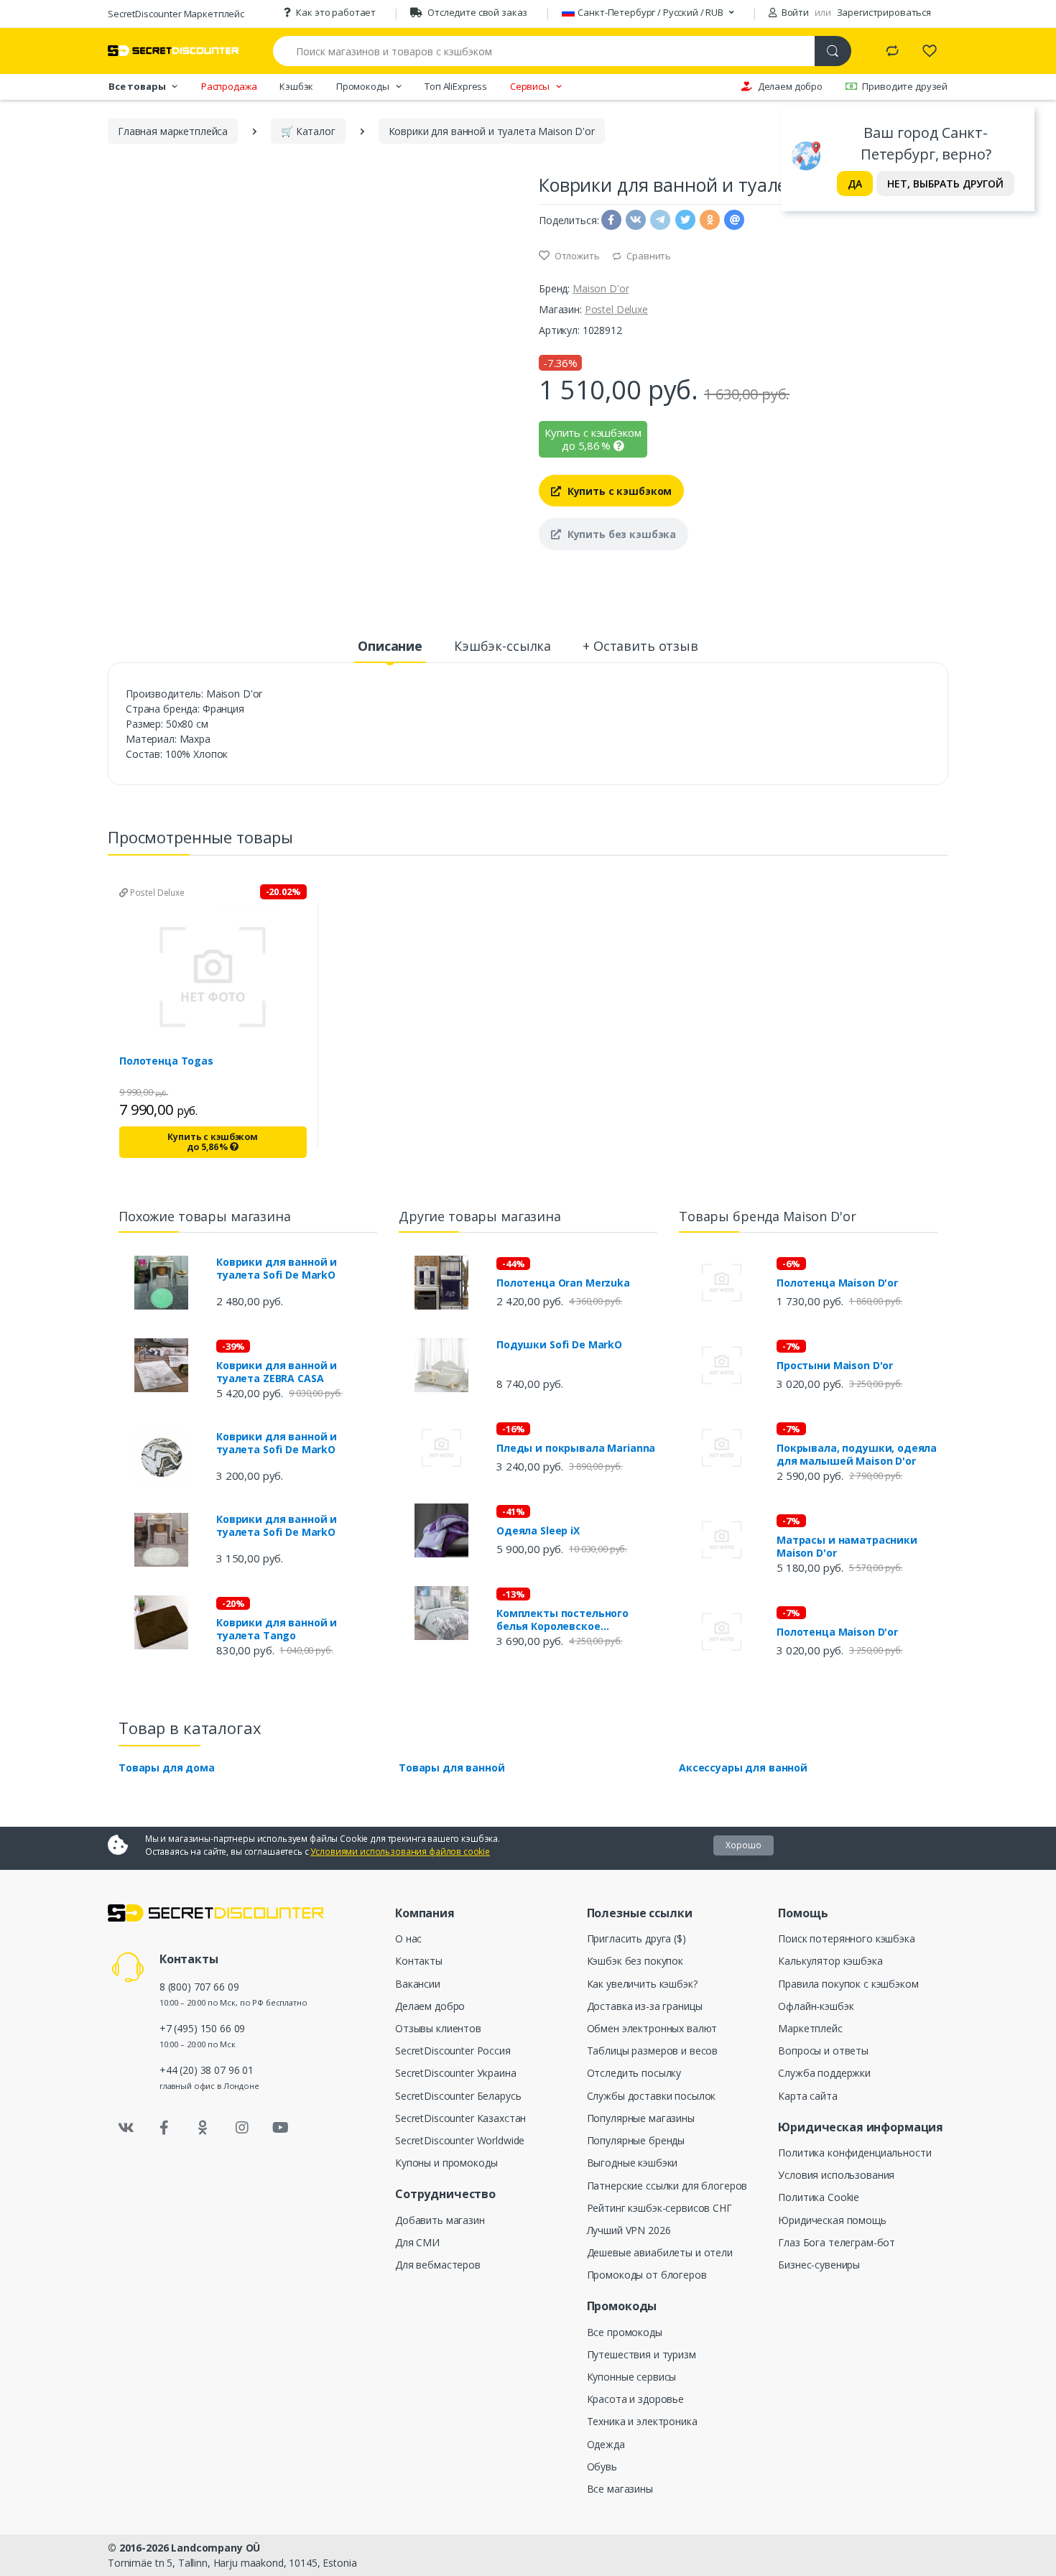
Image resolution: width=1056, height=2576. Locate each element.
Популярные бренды (636, 2140)
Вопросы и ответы (823, 2051)
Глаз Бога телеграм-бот (837, 2242)
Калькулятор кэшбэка (830, 1961)
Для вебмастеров (438, 2265)
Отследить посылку (634, 2073)
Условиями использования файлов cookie (400, 1852)
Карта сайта (807, 2096)
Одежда (606, 2444)
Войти (794, 12)
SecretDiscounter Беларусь (458, 2096)
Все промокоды (625, 2332)
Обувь (602, 2466)
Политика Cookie (819, 2197)
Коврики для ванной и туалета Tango (277, 1629)
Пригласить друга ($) (636, 1938)
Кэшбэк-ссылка (502, 646)
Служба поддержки (824, 2073)
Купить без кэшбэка (620, 534)
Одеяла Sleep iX (538, 1531)
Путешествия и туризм (642, 2354)
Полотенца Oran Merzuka (563, 1283)
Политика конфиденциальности (854, 2153)
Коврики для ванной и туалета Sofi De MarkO (277, 1269)
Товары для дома (167, 1767)
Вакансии (418, 1984)
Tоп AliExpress (456, 86)
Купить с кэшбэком (618, 491)
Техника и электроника (642, 2421)
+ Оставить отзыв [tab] (640, 646)
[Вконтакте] (126, 2128)
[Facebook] (165, 2128)
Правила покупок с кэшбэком (848, 1984)
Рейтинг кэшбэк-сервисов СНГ (659, 2208)
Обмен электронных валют (652, 2028)
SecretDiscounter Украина (456, 2073)
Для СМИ (417, 2242)
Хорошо (744, 1845)
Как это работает (336, 12)
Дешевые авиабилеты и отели (660, 2252)
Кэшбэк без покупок (635, 1961)
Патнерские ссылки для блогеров (667, 2186)
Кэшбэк (296, 86)
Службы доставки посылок (652, 2096)
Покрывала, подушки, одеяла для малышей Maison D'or (857, 1455)
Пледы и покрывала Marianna (576, 1448)
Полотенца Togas (166, 1061)
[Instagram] (242, 2128)
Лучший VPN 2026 (629, 2230)
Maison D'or (601, 288)
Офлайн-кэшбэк (816, 2006)
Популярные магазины (641, 2118)
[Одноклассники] (203, 2128)
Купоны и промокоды (446, 2163)
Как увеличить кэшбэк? (642, 1984)
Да (855, 184)
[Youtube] (280, 2128)
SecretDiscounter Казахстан (460, 2118)
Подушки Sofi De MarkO (559, 1345)
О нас (408, 1938)
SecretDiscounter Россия (453, 2051)
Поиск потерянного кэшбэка (846, 1938)
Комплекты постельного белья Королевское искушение (562, 1620)
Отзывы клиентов (438, 2028)
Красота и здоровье (635, 2399)
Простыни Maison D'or (835, 1366)
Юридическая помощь (832, 2220)
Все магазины (620, 2489)
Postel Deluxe (616, 309)
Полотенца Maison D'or (837, 1283)
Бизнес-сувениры (819, 2265)
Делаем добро (790, 86)
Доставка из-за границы (645, 2006)
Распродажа (229, 86)
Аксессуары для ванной (743, 1767)
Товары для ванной (452, 1767)
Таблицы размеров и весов (653, 2051)
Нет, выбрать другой (945, 184)
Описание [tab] (390, 646)
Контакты (419, 1961)
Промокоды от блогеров (647, 2275)
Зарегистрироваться (884, 12)
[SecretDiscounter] (173, 51)
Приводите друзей (905, 86)
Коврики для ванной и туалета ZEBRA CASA (277, 1372)
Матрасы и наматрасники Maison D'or (847, 1547)
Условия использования (836, 2175)
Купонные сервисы (632, 2377)
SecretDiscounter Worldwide (460, 2140)
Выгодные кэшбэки (633, 2163)
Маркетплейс (810, 2028)
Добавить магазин (440, 2220)
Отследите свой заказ (477, 12)
